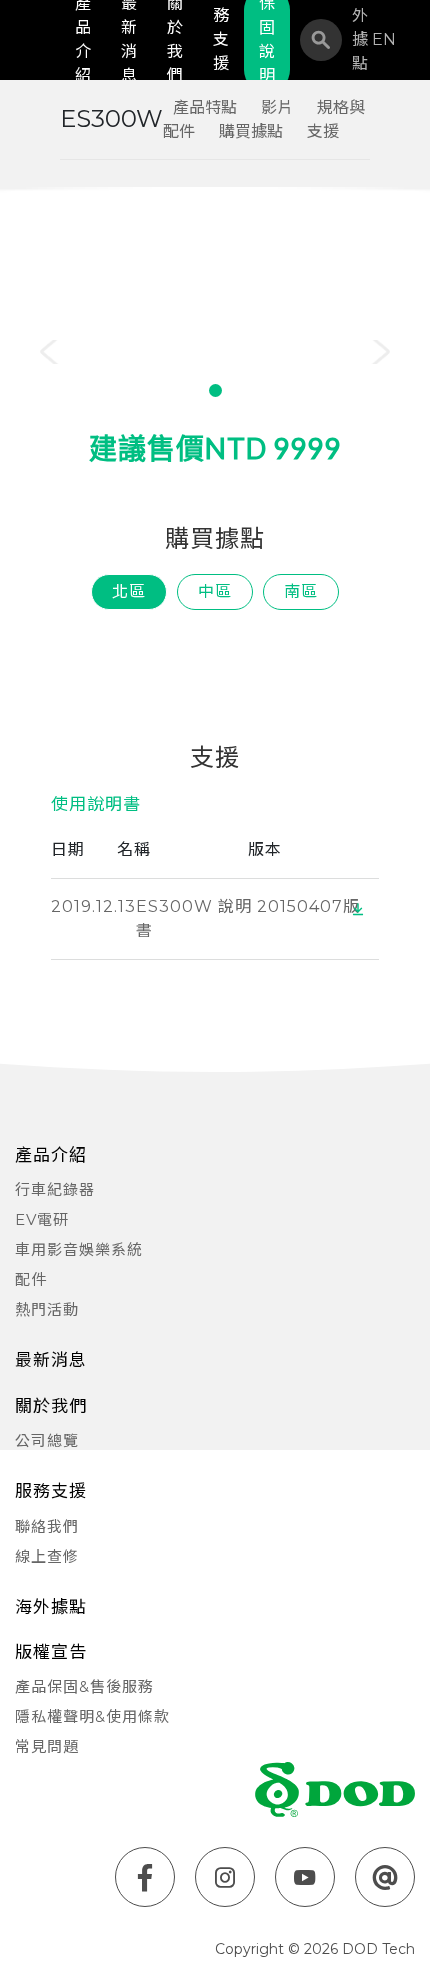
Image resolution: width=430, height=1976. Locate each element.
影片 (277, 107)
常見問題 (47, 1746)
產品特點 (205, 107)
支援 (323, 131)
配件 (31, 1279)
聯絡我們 (47, 1526)
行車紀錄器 (55, 1189)
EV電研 (42, 1219)
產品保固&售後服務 (84, 1686)
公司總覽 (47, 1440)
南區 (301, 591)
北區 (129, 591)
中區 (215, 591)
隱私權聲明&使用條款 (92, 1716)
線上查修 (47, 1556)
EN (384, 39)
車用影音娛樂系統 (79, 1249)
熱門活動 (47, 1309)
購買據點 (251, 131)
